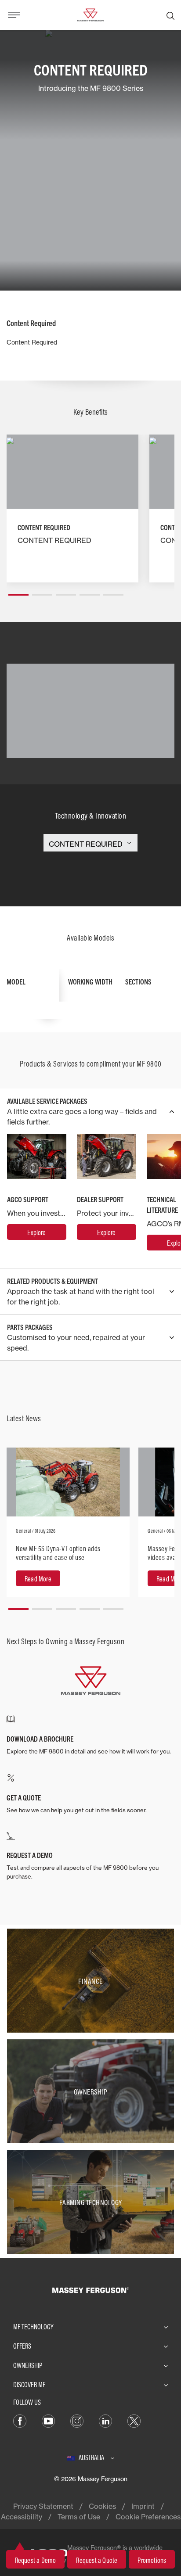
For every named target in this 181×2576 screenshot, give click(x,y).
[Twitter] (134, 2420)
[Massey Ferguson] (90, 14)
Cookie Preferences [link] (148, 2517)
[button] (18, 591)
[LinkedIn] (105, 2420)
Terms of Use (79, 2517)
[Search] (170, 15)
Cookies (102, 2506)
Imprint (143, 2506)
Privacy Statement (43, 2506)
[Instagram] (77, 2420)
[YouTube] (48, 2420)
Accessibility (22, 2517)
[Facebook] (20, 2420)
